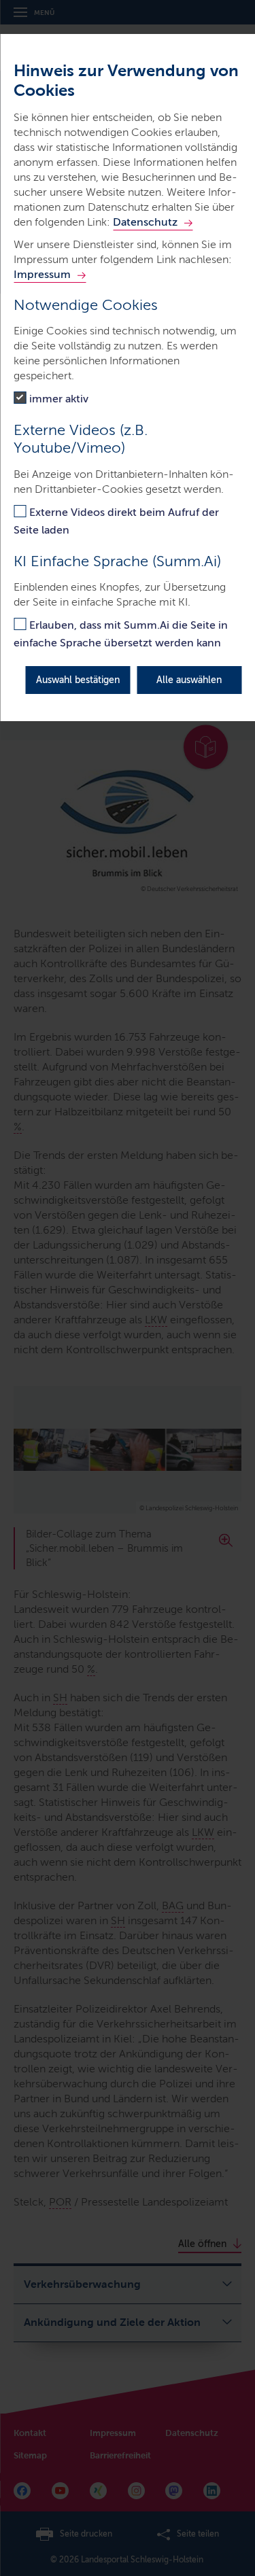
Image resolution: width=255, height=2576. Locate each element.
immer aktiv (59, 399)
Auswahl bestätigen (78, 680)
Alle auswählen (189, 680)
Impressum (42, 274)
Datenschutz (145, 222)
